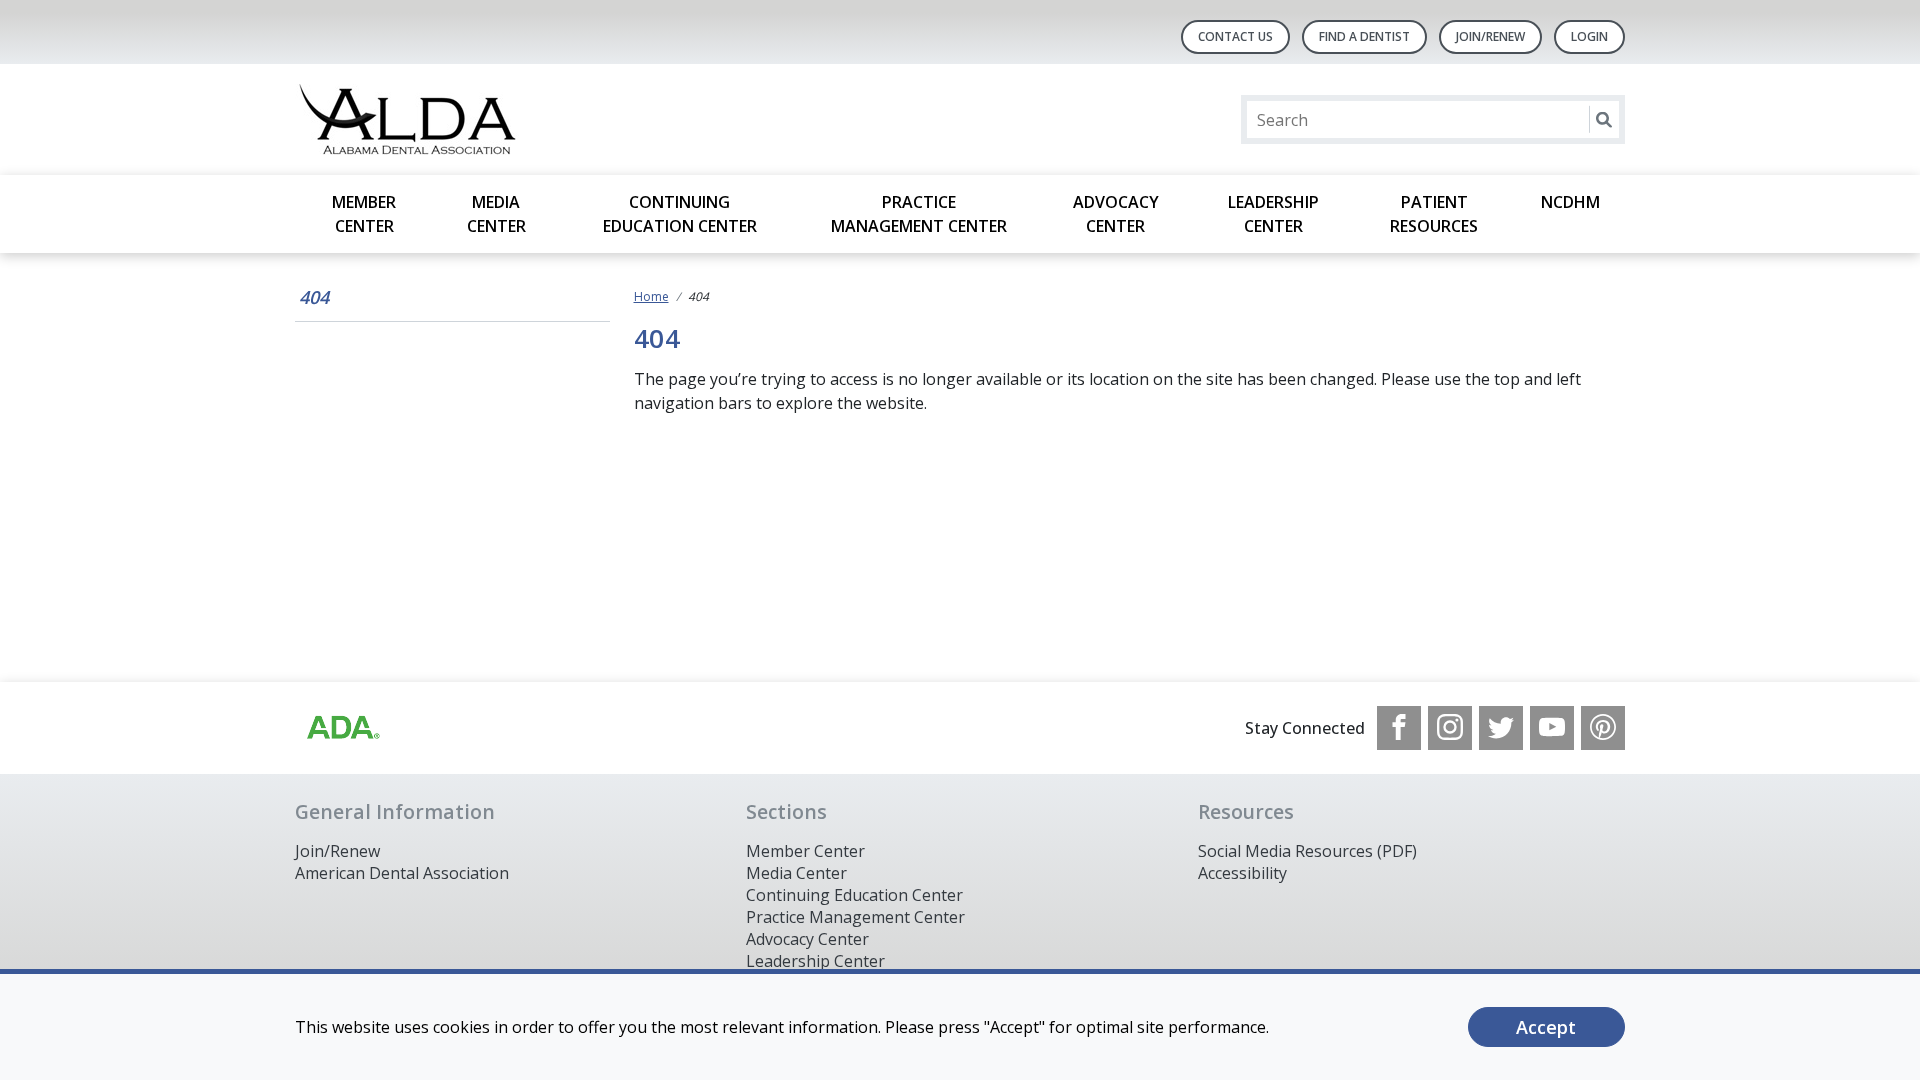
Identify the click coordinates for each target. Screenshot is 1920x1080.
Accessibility (1242, 873)
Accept (1546, 1027)
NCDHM (1570, 202)
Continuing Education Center (680, 214)
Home (651, 296)
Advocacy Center (1116, 214)
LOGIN (1589, 36)
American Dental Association (402, 873)
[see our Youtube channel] (1552, 728)
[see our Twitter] (1501, 728)
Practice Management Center (919, 214)
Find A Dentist (1364, 36)
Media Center (496, 214)
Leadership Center (1273, 214)
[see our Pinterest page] (1603, 728)
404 (314, 297)
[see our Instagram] (1450, 728)
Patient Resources (1434, 214)
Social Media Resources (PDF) (1307, 851)
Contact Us (1235, 36)
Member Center (364, 214)
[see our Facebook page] (1399, 728)
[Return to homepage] (553, 119)
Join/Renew (1490, 36)
